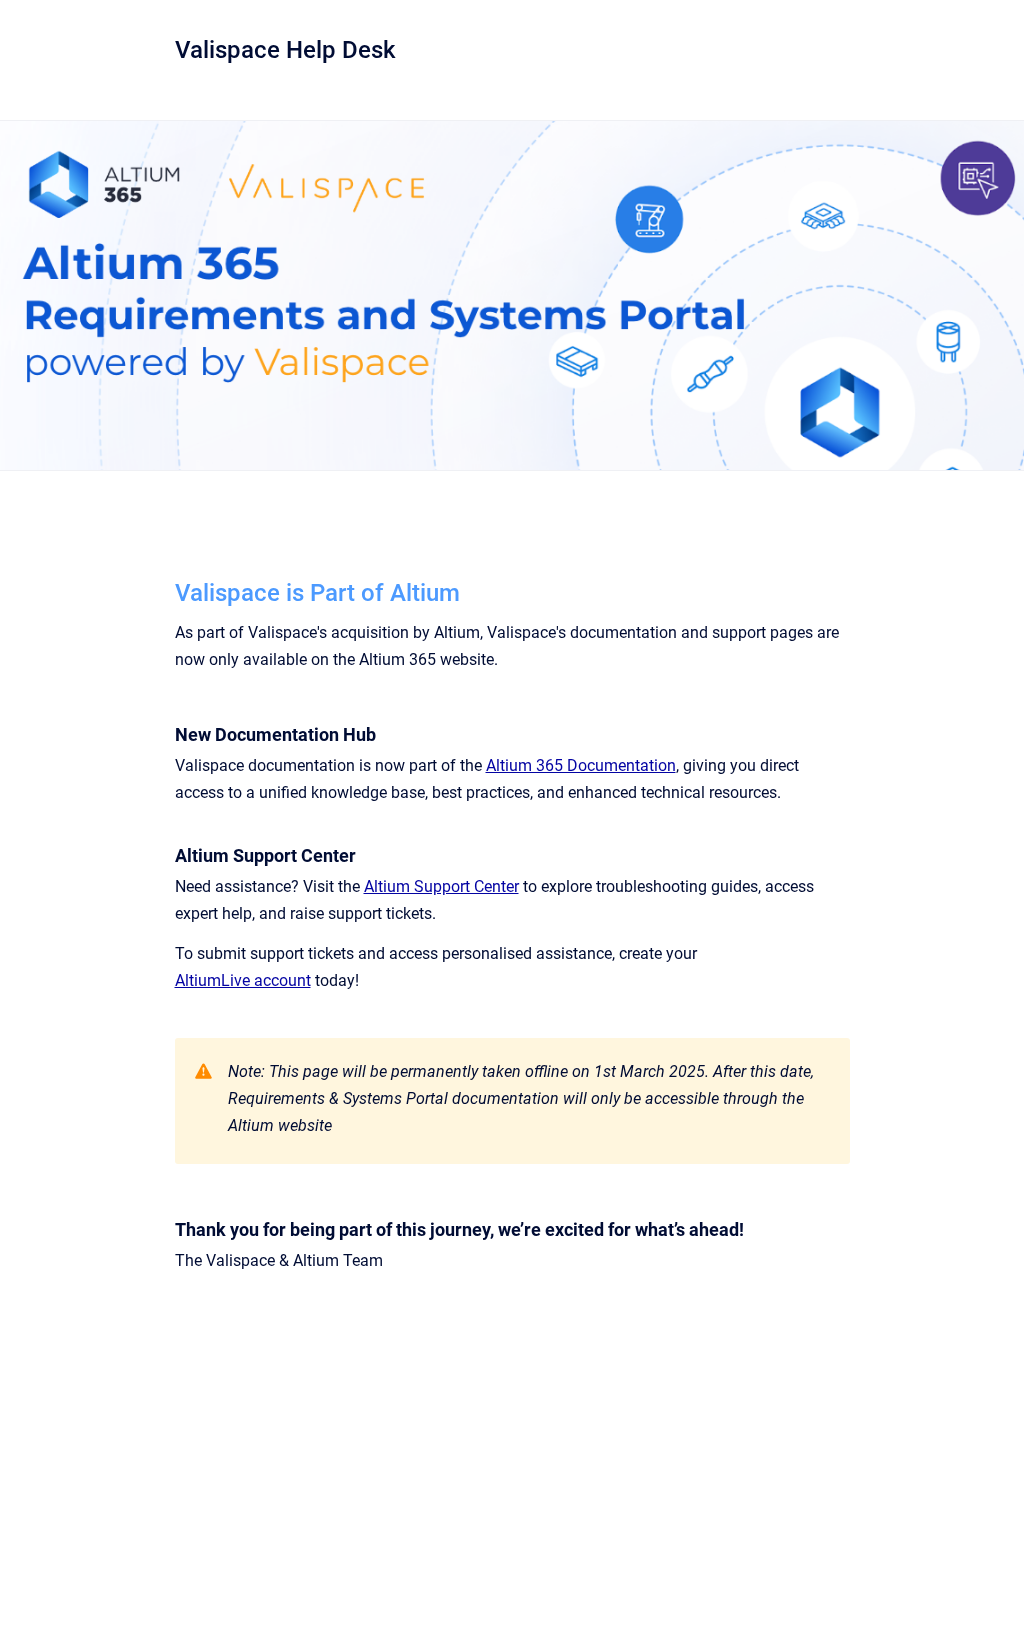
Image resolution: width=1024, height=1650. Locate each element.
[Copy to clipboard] (166, 590)
